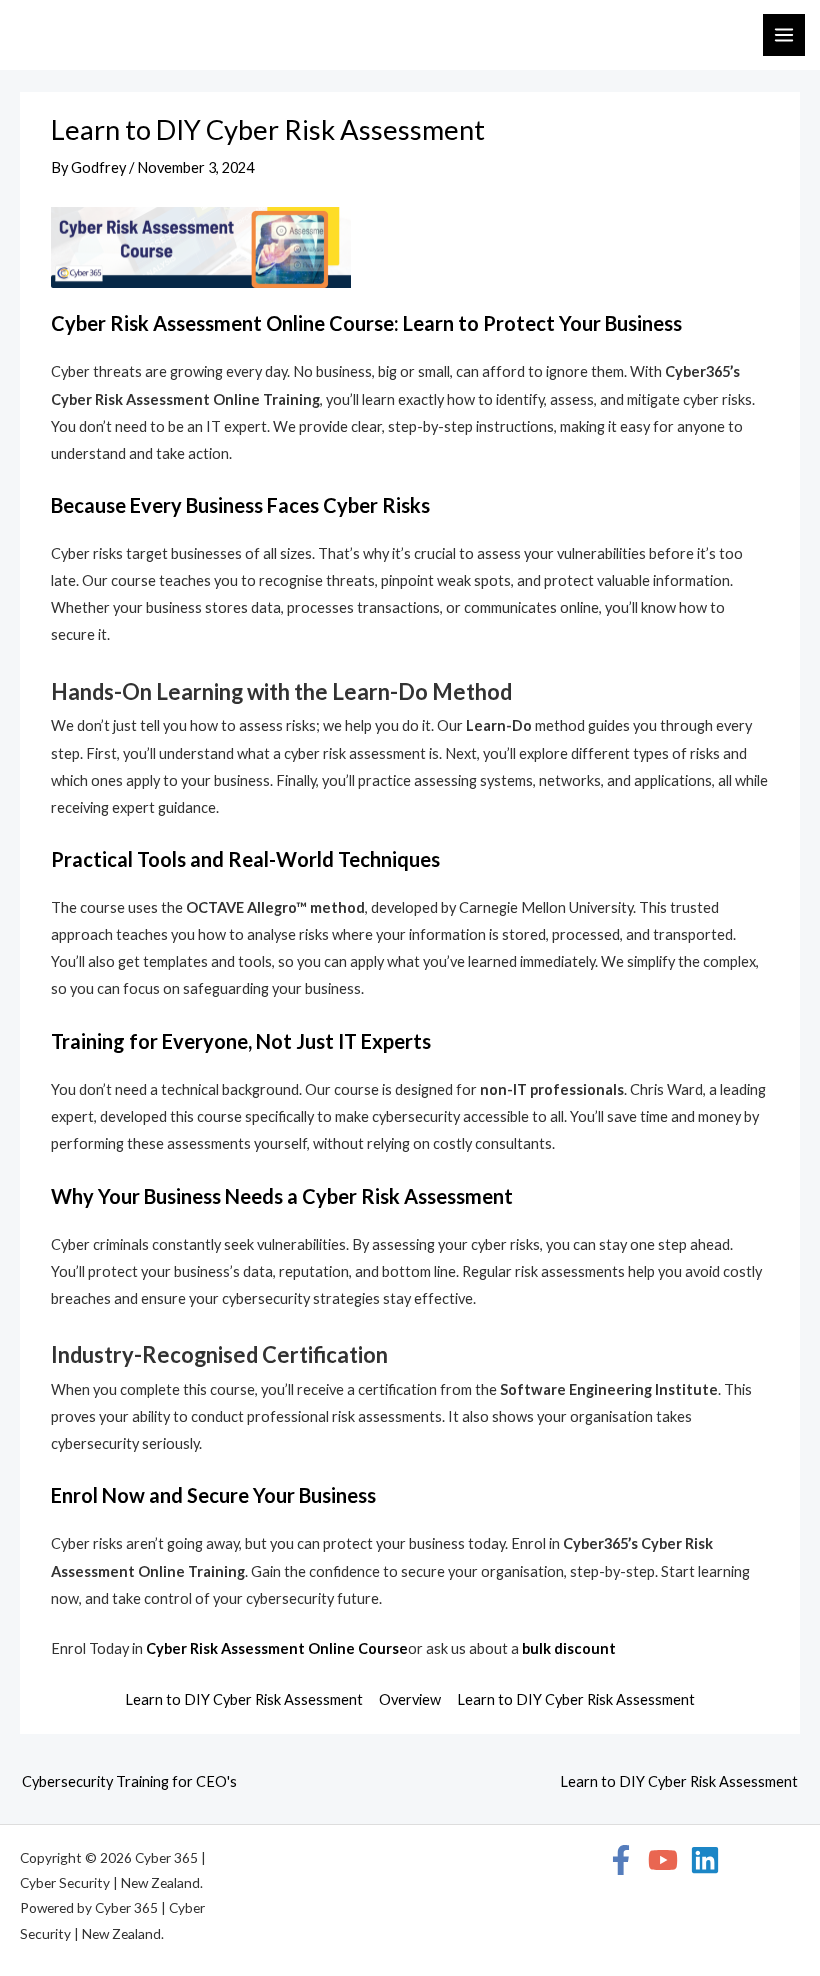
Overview (410, 1699)
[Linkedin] (705, 1860)
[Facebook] (621, 1860)
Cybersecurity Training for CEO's (129, 1781)
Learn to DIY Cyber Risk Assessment (244, 1699)
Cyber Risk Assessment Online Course (277, 1648)
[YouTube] (663, 1860)
